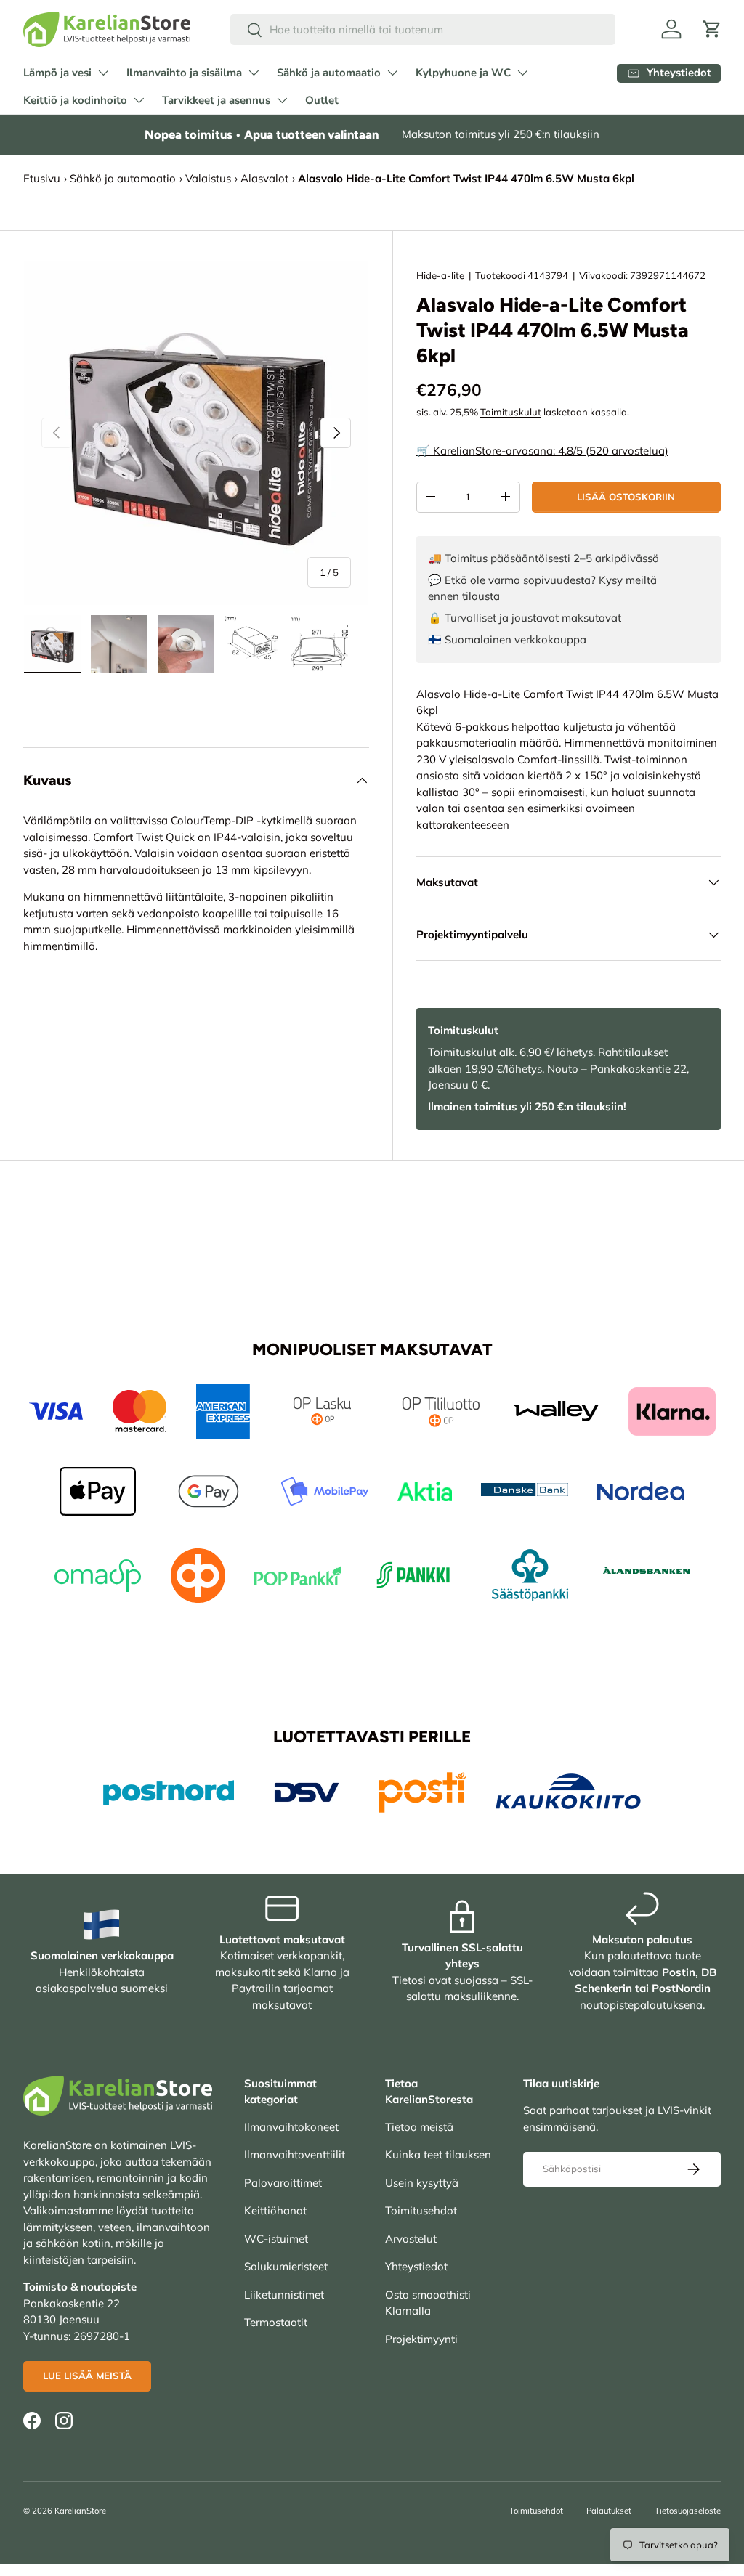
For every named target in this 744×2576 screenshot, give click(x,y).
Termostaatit (276, 2322)
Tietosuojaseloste (688, 2511)
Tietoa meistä (419, 2127)
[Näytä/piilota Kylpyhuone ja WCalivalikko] (522, 73)
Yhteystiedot (416, 2266)
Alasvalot (264, 178)
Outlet (322, 100)
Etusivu (42, 178)
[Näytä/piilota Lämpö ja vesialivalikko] (103, 73)
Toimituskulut (511, 412)
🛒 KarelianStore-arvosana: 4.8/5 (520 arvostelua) (542, 451)
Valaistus (208, 178)
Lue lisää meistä (87, 2376)
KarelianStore (80, 2511)
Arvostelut (411, 2239)
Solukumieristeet (286, 2266)
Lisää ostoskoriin (626, 497)
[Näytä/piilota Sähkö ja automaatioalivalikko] (392, 73)
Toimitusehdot (421, 2210)
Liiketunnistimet (284, 2295)
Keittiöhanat (275, 2210)
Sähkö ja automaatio (329, 73)
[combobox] (423, 29)
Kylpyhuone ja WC (463, 73)
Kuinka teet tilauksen (438, 2154)
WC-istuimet (276, 2239)
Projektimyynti (421, 2339)
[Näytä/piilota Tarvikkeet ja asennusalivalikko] (282, 100)
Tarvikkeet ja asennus (216, 100)
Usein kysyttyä (422, 2183)
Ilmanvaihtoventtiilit (295, 2154)
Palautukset (609, 2511)
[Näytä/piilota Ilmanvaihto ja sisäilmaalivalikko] (254, 73)
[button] (712, 29)
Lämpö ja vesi (57, 73)
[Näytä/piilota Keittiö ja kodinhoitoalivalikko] (139, 100)
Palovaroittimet (283, 2183)
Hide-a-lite (440, 275)
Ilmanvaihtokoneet (291, 2127)
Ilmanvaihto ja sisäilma (184, 73)
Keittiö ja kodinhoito (75, 100)
